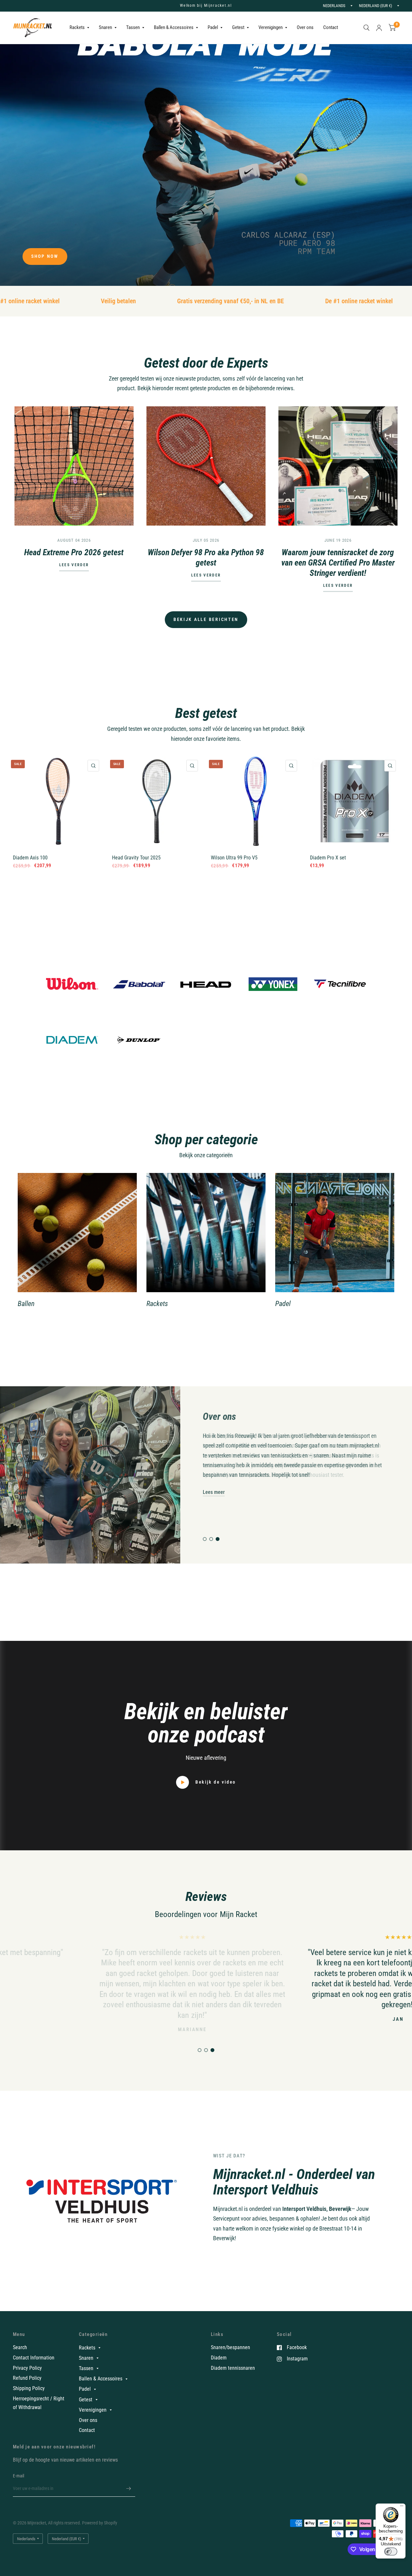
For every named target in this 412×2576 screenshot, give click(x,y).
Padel (213, 27)
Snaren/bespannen (230, 2347)
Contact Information (34, 2358)
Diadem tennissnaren (233, 2368)
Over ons (305, 27)
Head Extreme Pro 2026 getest (74, 552)
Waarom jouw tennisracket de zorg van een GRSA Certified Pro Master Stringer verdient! (338, 563)
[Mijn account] (379, 28)
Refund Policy (27, 2378)
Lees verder (74, 565)
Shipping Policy (29, 2388)
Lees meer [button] (214, 1492)
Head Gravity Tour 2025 (136, 858)
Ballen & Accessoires (174, 27)
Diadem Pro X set (328, 858)
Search (20, 2347)
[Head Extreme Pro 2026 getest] (74, 466)
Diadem (219, 2358)
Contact (331, 27)
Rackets (77, 27)
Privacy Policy (27, 2368)
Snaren (105, 27)
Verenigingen (271, 27)
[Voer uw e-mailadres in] (129, 2488)
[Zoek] (366, 28)
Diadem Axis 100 (30, 858)
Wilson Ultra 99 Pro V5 (234, 858)
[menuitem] (79, 28)
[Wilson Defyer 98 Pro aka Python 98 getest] (206, 466)
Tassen (133, 27)
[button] (45, 257)
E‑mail (19, 2476)
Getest (238, 27)
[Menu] (402, 2507)
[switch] (391, 2552)
